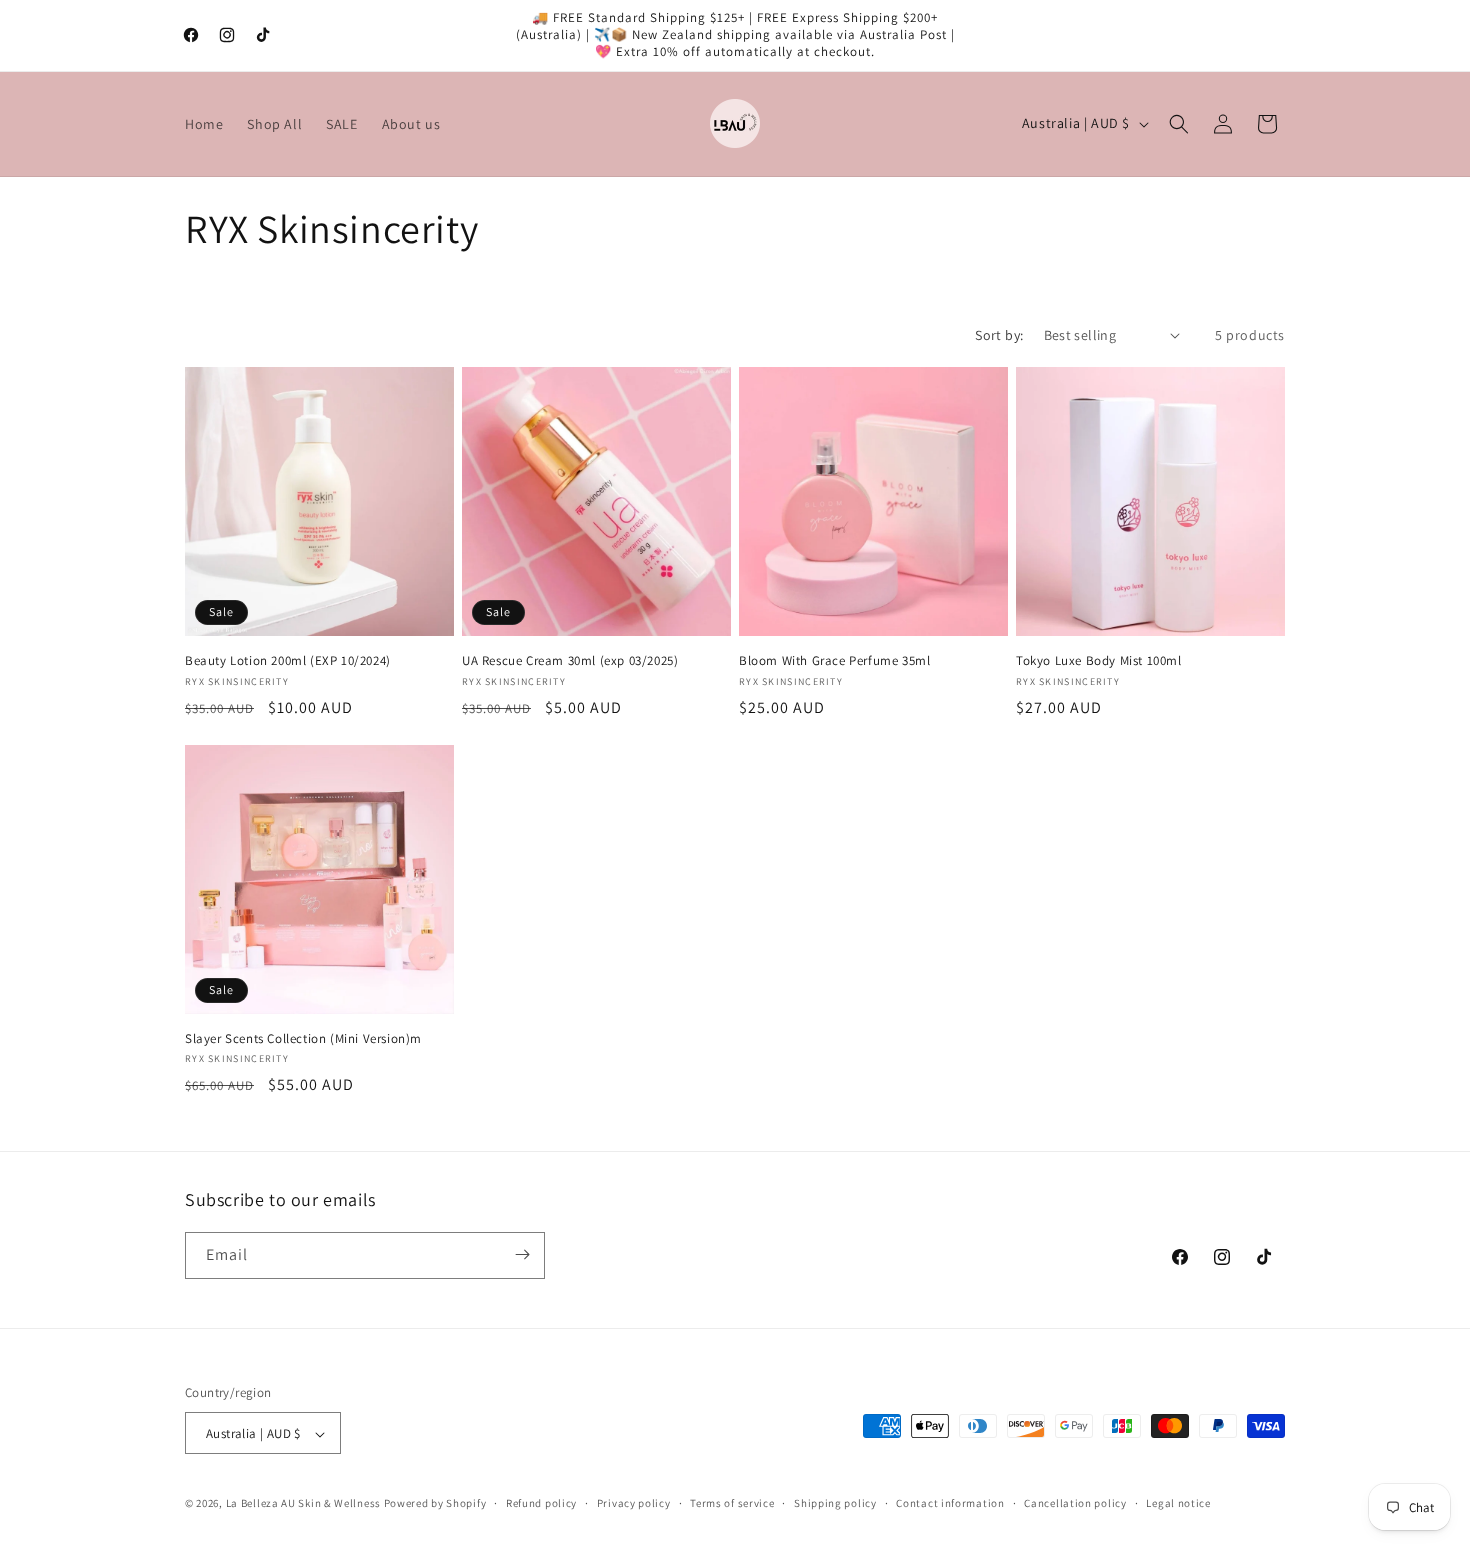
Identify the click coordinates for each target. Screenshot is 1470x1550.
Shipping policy (835, 1503)
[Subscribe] (522, 1254)
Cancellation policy (1075, 1503)
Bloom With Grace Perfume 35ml (834, 661)
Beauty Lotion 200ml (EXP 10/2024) (288, 661)
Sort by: (999, 335)
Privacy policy (634, 1503)
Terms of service (732, 1503)
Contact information (950, 1503)
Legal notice (1178, 1503)
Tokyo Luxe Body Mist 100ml (1099, 661)
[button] (1179, 124)
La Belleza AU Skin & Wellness (303, 1504)
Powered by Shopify (435, 1504)
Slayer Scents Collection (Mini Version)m (303, 1039)
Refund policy (541, 1503)
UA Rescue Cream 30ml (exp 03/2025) (570, 661)
